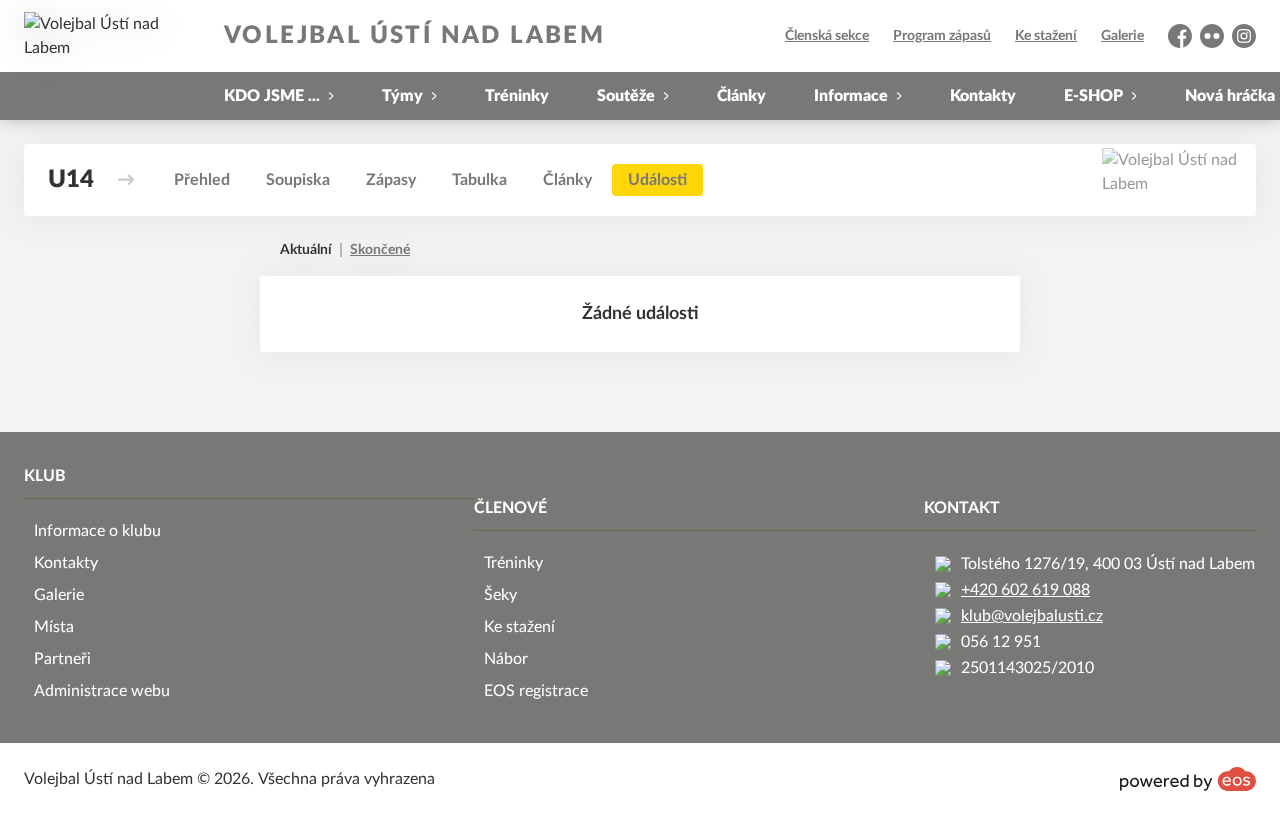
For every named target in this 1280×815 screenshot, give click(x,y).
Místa (54, 627)
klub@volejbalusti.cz (1032, 616)
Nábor (506, 659)
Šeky (500, 595)
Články (741, 96)
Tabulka (479, 180)
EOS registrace (536, 691)
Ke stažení (1046, 36)
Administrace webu (102, 691)
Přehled (202, 180)
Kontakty (983, 96)
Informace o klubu (97, 531)
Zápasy (391, 180)
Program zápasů (942, 36)
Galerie (1122, 36)
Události (657, 180)
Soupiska (298, 180)
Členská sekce (827, 36)
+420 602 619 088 (1025, 590)
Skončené (380, 250)
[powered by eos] (1188, 779)
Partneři (62, 659)
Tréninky (517, 96)
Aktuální (306, 250)
